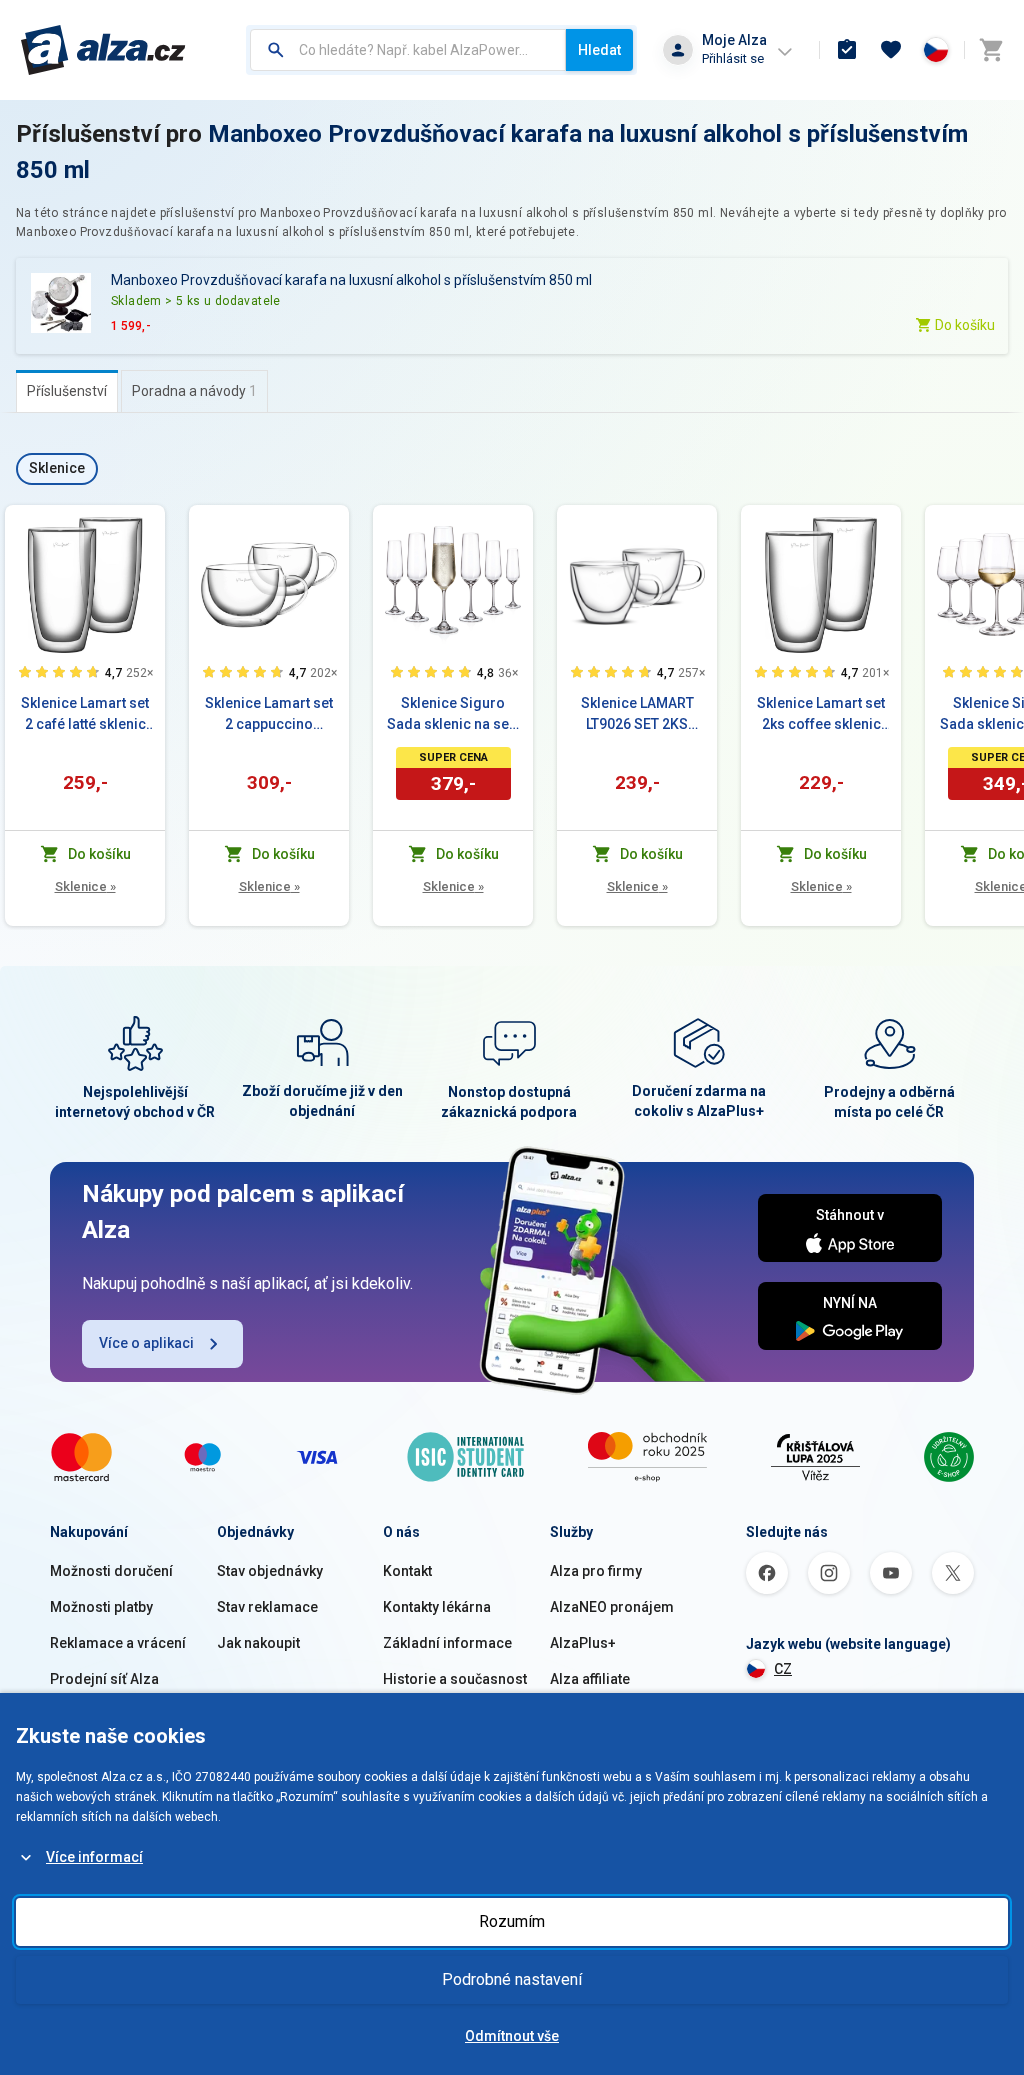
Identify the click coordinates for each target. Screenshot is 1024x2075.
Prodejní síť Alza (104, 1679)
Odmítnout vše (512, 2036)
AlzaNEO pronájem (612, 1607)
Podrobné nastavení (512, 1979)
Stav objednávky (270, 1571)
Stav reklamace (267, 1607)
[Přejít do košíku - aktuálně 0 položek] (991, 50)
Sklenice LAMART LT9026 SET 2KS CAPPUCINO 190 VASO (637, 715)
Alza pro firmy (596, 1571)
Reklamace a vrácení (118, 1643)
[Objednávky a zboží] (847, 50)
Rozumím (512, 1921)
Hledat (599, 50)
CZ (783, 1669)
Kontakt (407, 1571)
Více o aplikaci (146, 1343)
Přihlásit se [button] (733, 58)
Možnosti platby (101, 1607)
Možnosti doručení (111, 1571)
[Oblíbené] (891, 50)
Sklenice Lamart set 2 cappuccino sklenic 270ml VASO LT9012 (269, 715)
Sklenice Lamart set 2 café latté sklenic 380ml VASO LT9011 (85, 715)
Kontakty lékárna (437, 1607)
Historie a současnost (455, 1679)
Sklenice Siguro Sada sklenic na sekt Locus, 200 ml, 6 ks (453, 715)
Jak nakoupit (258, 1643)
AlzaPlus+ (583, 1643)
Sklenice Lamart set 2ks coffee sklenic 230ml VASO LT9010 (821, 715)
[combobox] (408, 50)
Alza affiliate (590, 1679)
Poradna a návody (194, 391)
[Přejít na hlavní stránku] (103, 50)
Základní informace (447, 1643)
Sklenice (85, 886)
